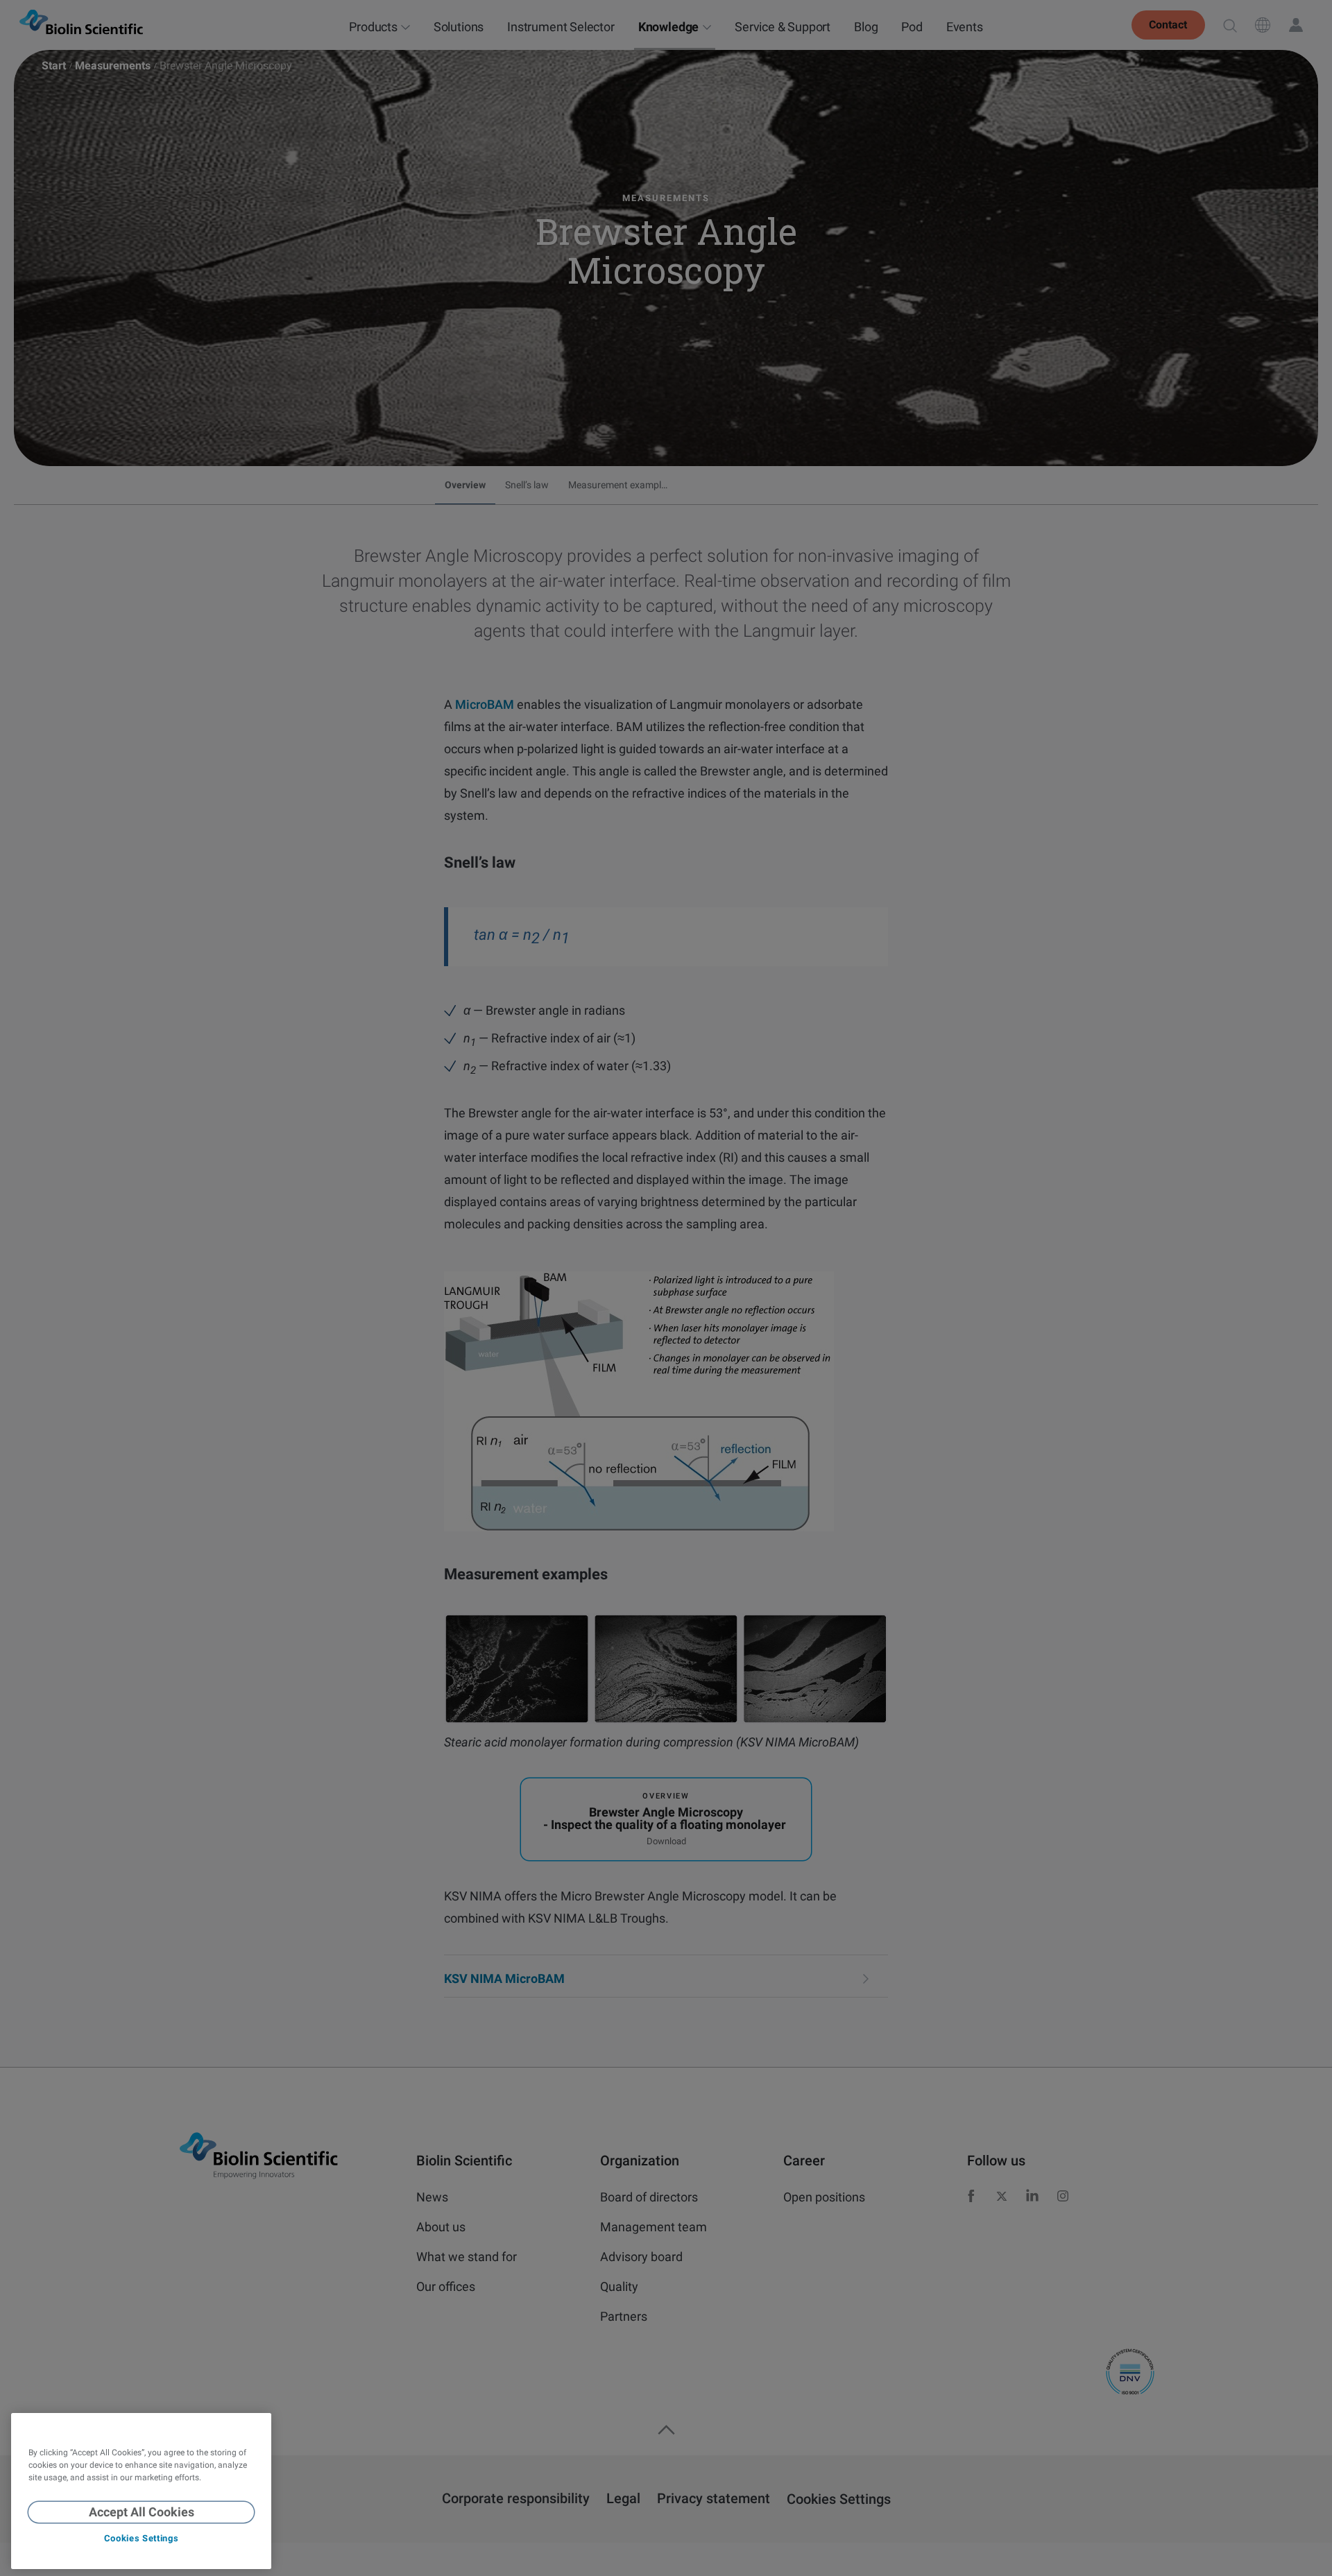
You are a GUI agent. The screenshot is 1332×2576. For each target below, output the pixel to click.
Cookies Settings (141, 2539)
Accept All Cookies (142, 2512)
